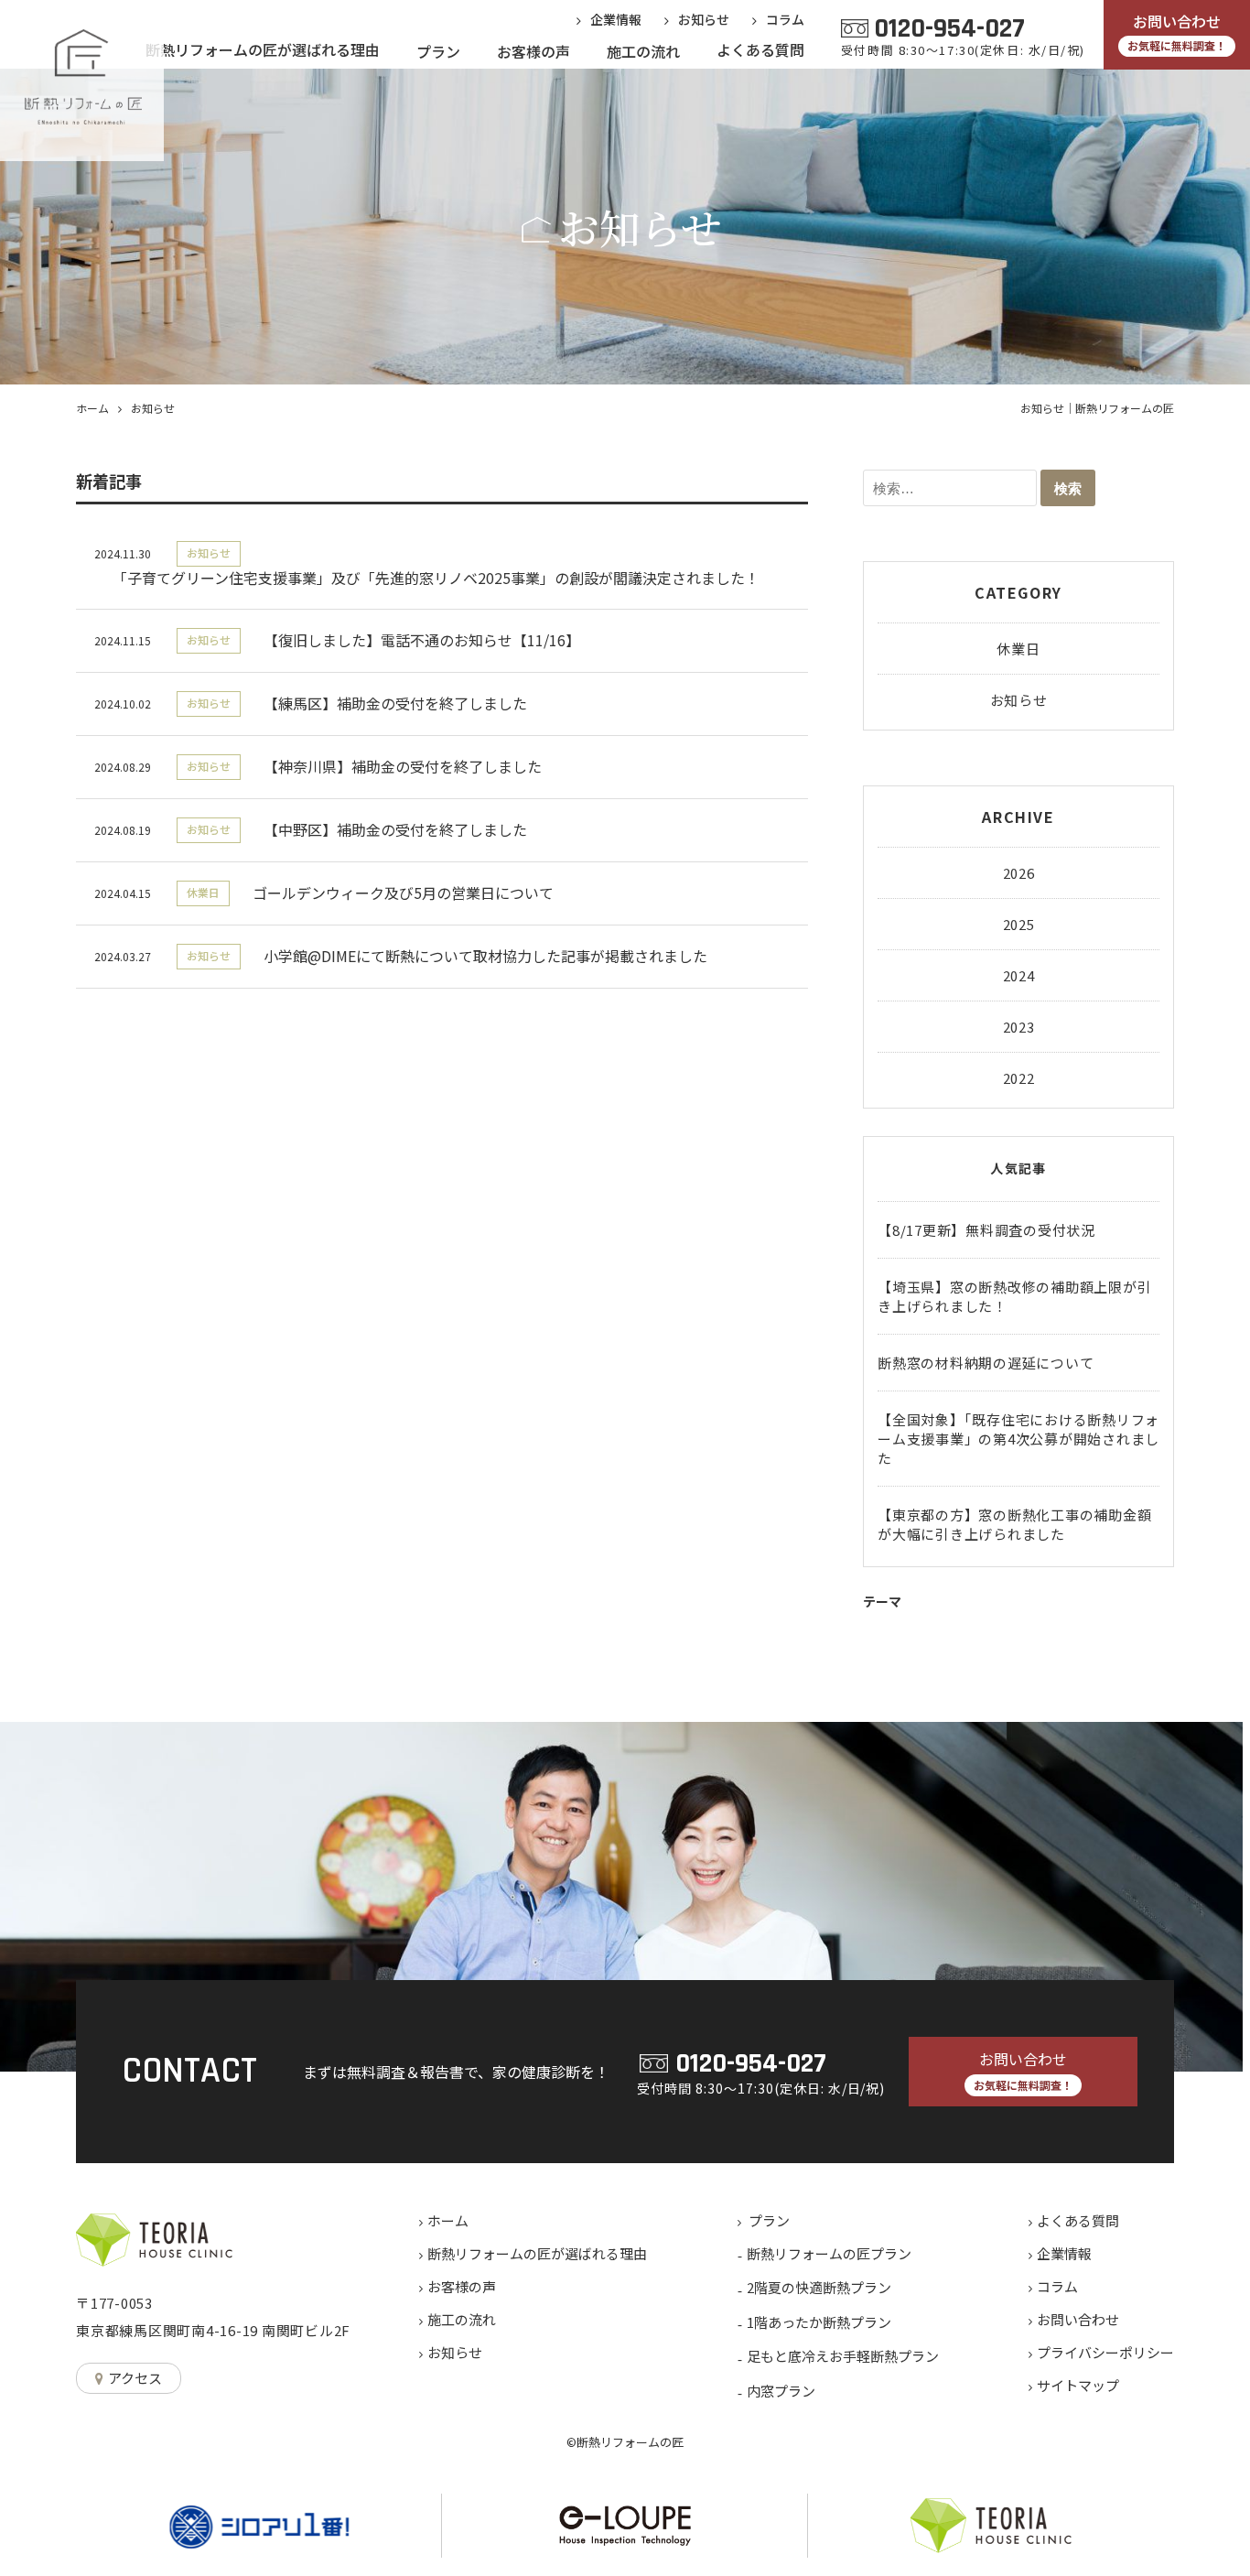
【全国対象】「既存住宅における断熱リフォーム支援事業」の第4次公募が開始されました (1018, 1439)
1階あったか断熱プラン (819, 2322)
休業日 (1018, 649)
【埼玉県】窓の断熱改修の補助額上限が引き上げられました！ (1014, 1296)
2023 (1019, 1027)
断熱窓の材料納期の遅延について (986, 1363)
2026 (1019, 873)
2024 (1019, 975)
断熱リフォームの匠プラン (829, 2253)
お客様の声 (462, 2286)
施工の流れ (462, 2319)
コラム (1057, 2286)
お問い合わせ (1078, 2319)
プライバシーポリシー (1105, 2352)
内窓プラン (781, 2391)
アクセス (135, 2378)
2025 (1019, 924)
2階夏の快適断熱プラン (819, 2287)
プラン (769, 2220)
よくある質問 (1078, 2220)
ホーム (448, 2220)
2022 (1019, 1078)
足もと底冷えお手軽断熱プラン (843, 2356)
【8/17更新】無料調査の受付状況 (986, 1230)
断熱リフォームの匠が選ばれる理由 (537, 2253)
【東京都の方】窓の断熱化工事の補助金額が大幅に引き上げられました (1014, 1524)
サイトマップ (1078, 2385)
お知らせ (1019, 700)
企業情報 (1064, 2253)
